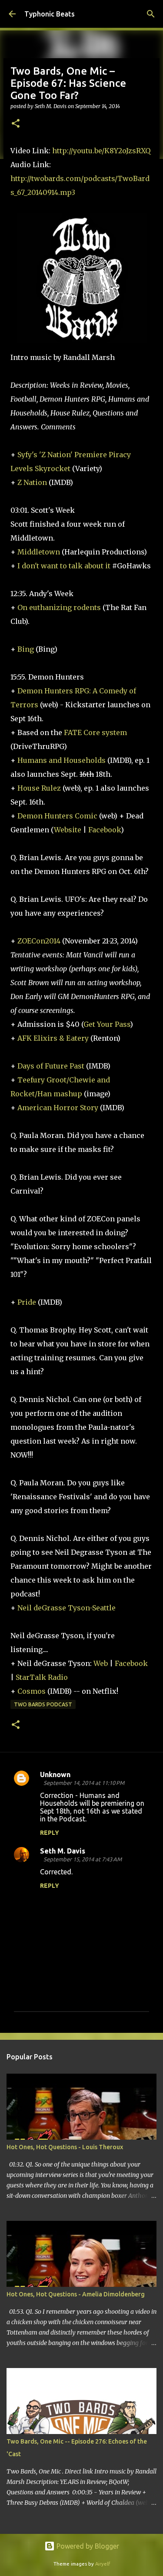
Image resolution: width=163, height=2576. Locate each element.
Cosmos (32, 1691)
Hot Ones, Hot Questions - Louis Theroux (65, 2147)
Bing (26, 649)
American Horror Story (58, 1108)
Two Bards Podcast (43, 1704)
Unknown (55, 1775)
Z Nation (32, 482)
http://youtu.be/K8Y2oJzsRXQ (101, 151)
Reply (50, 1833)
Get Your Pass (107, 1024)
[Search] (151, 14)
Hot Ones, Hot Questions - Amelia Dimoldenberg (76, 2294)
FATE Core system (95, 732)
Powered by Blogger (87, 2546)
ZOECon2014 (39, 941)
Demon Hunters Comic (57, 816)
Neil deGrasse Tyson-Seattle (67, 1608)
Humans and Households (62, 760)
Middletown (39, 552)
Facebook (105, 830)
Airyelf (103, 2564)
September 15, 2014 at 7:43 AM (83, 1859)
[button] (16, 124)
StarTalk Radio (42, 1677)
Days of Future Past (51, 1066)
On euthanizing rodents (59, 607)
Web (101, 1663)
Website (68, 830)
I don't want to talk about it (64, 566)
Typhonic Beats (50, 14)
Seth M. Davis (63, 1851)
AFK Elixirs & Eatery (53, 1038)
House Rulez (39, 788)
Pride (27, 1302)
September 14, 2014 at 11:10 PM (84, 1783)
